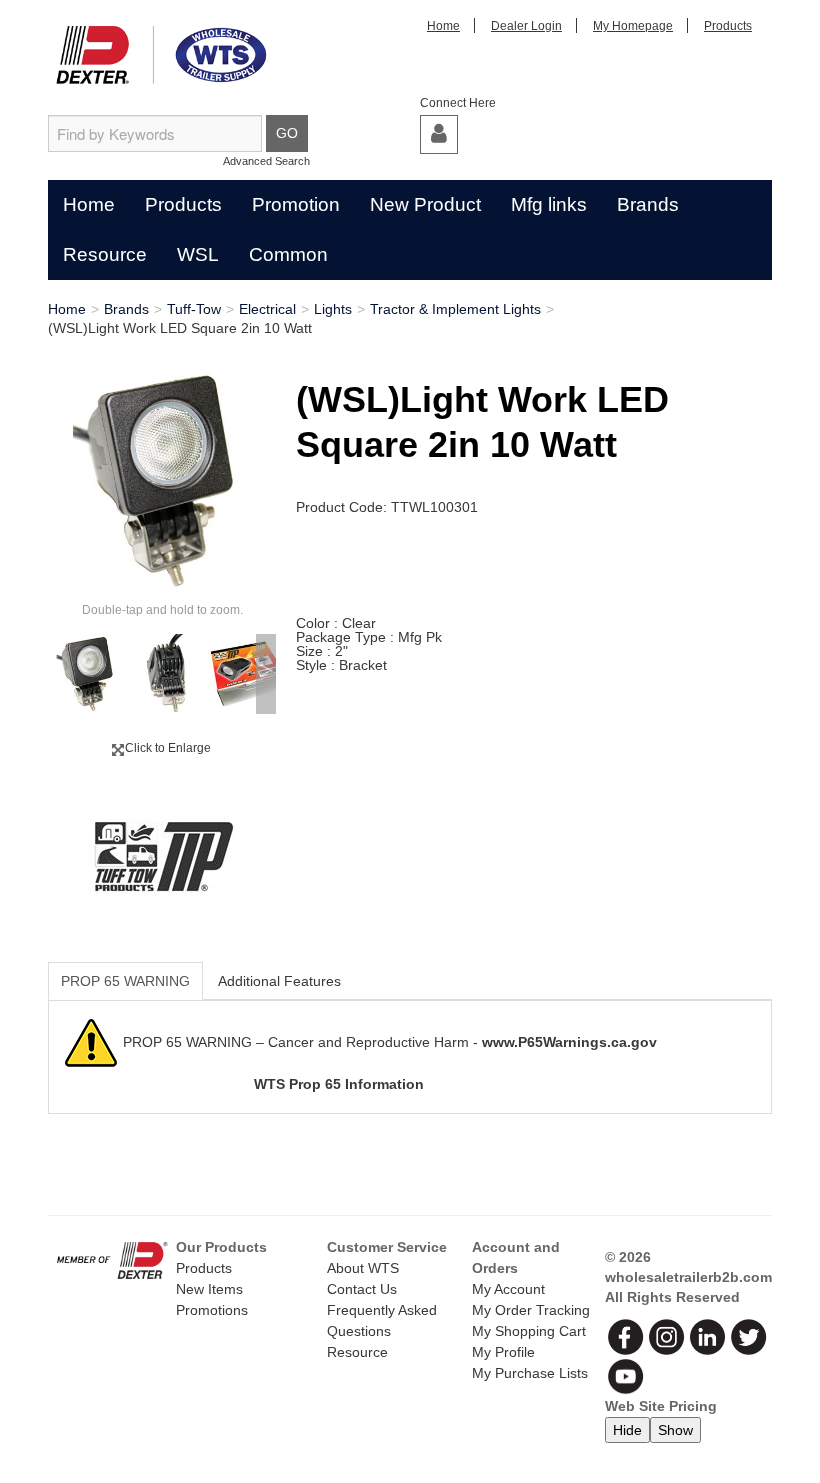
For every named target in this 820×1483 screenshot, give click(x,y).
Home (443, 26)
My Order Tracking (531, 1310)
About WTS (363, 1268)
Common (288, 254)
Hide (627, 1430)
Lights (333, 309)
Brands (648, 204)
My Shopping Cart (529, 1331)
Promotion (296, 204)
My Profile (503, 1352)
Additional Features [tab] (279, 981)
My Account (508, 1289)
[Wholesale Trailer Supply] (162, 55)
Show (675, 1430)
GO (287, 133)
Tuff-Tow (194, 309)
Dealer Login (526, 26)
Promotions (212, 1310)
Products (728, 26)
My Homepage (633, 26)
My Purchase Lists (530, 1373)
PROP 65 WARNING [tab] (125, 981)
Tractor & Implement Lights (455, 309)
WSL (198, 254)
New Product (425, 204)
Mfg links (549, 204)
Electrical (267, 309)
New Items (209, 1289)
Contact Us (362, 1289)
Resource (105, 254)
